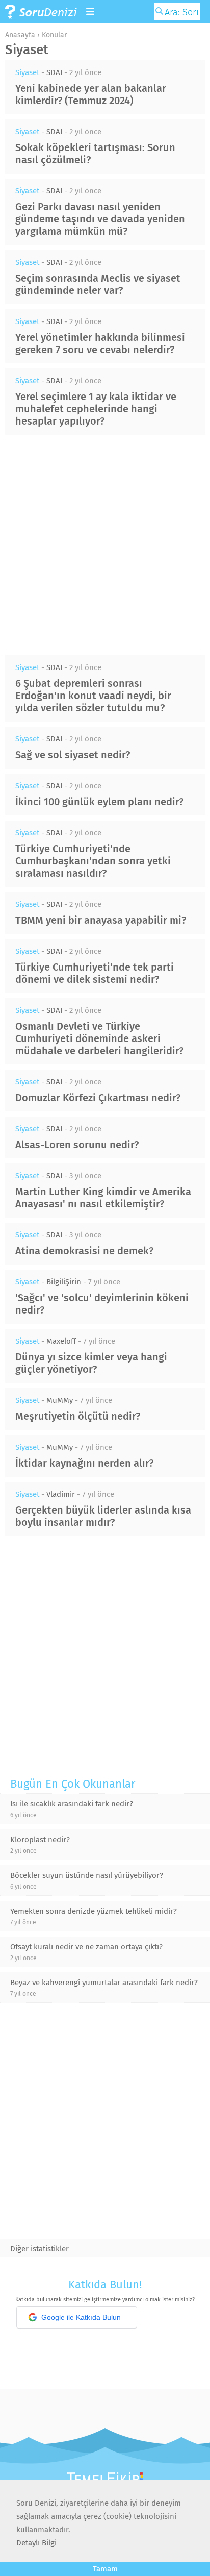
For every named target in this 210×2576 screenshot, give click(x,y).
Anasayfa (20, 35)
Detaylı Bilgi (36, 2543)
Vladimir (61, 1494)
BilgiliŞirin (64, 1282)
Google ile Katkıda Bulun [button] (81, 2317)
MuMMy (60, 1400)
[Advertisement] (105, 545)
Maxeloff (61, 1341)
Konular (54, 35)
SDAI (54, 72)
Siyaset (27, 72)
